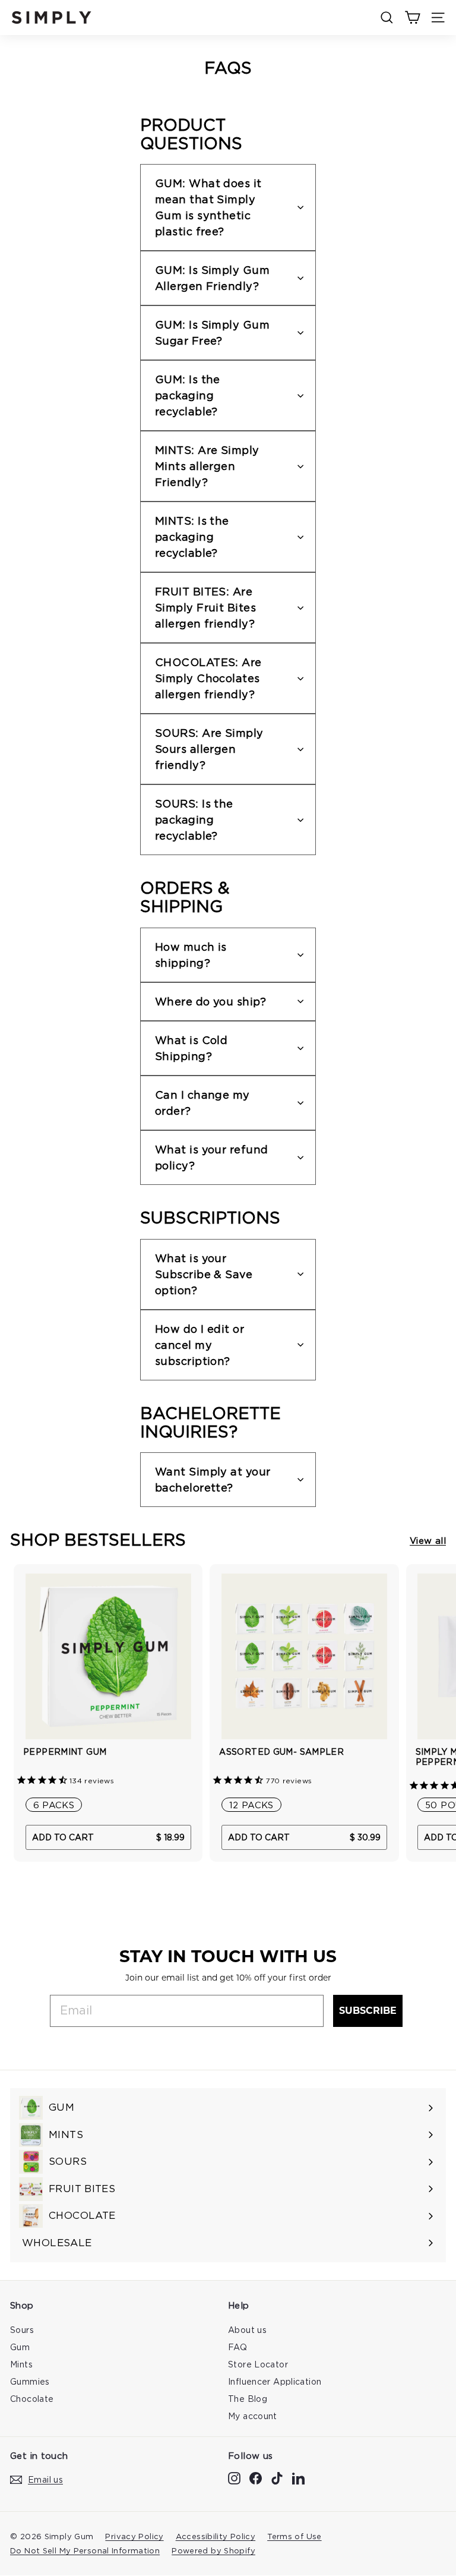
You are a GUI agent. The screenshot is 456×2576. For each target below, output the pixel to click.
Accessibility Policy (216, 2536)
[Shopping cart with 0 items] (412, 18)
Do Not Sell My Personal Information (85, 2550)
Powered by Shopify (213, 2550)
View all (428, 1540)
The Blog (248, 2399)
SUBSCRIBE (368, 2011)
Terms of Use (294, 2536)
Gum (20, 2347)
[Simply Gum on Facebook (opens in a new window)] (256, 2478)
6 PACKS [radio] (54, 1805)
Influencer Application (275, 2381)
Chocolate (32, 2399)
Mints (21, 2364)
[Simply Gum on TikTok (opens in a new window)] (277, 2478)
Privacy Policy (134, 2536)
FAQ (237, 2347)
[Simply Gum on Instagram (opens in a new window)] (234, 2478)
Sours (22, 2330)
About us (247, 2330)
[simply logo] (52, 18)
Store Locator (258, 2364)
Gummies (30, 2381)
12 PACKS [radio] (251, 1805)
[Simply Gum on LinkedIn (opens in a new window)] (298, 2478)
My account (253, 2416)
